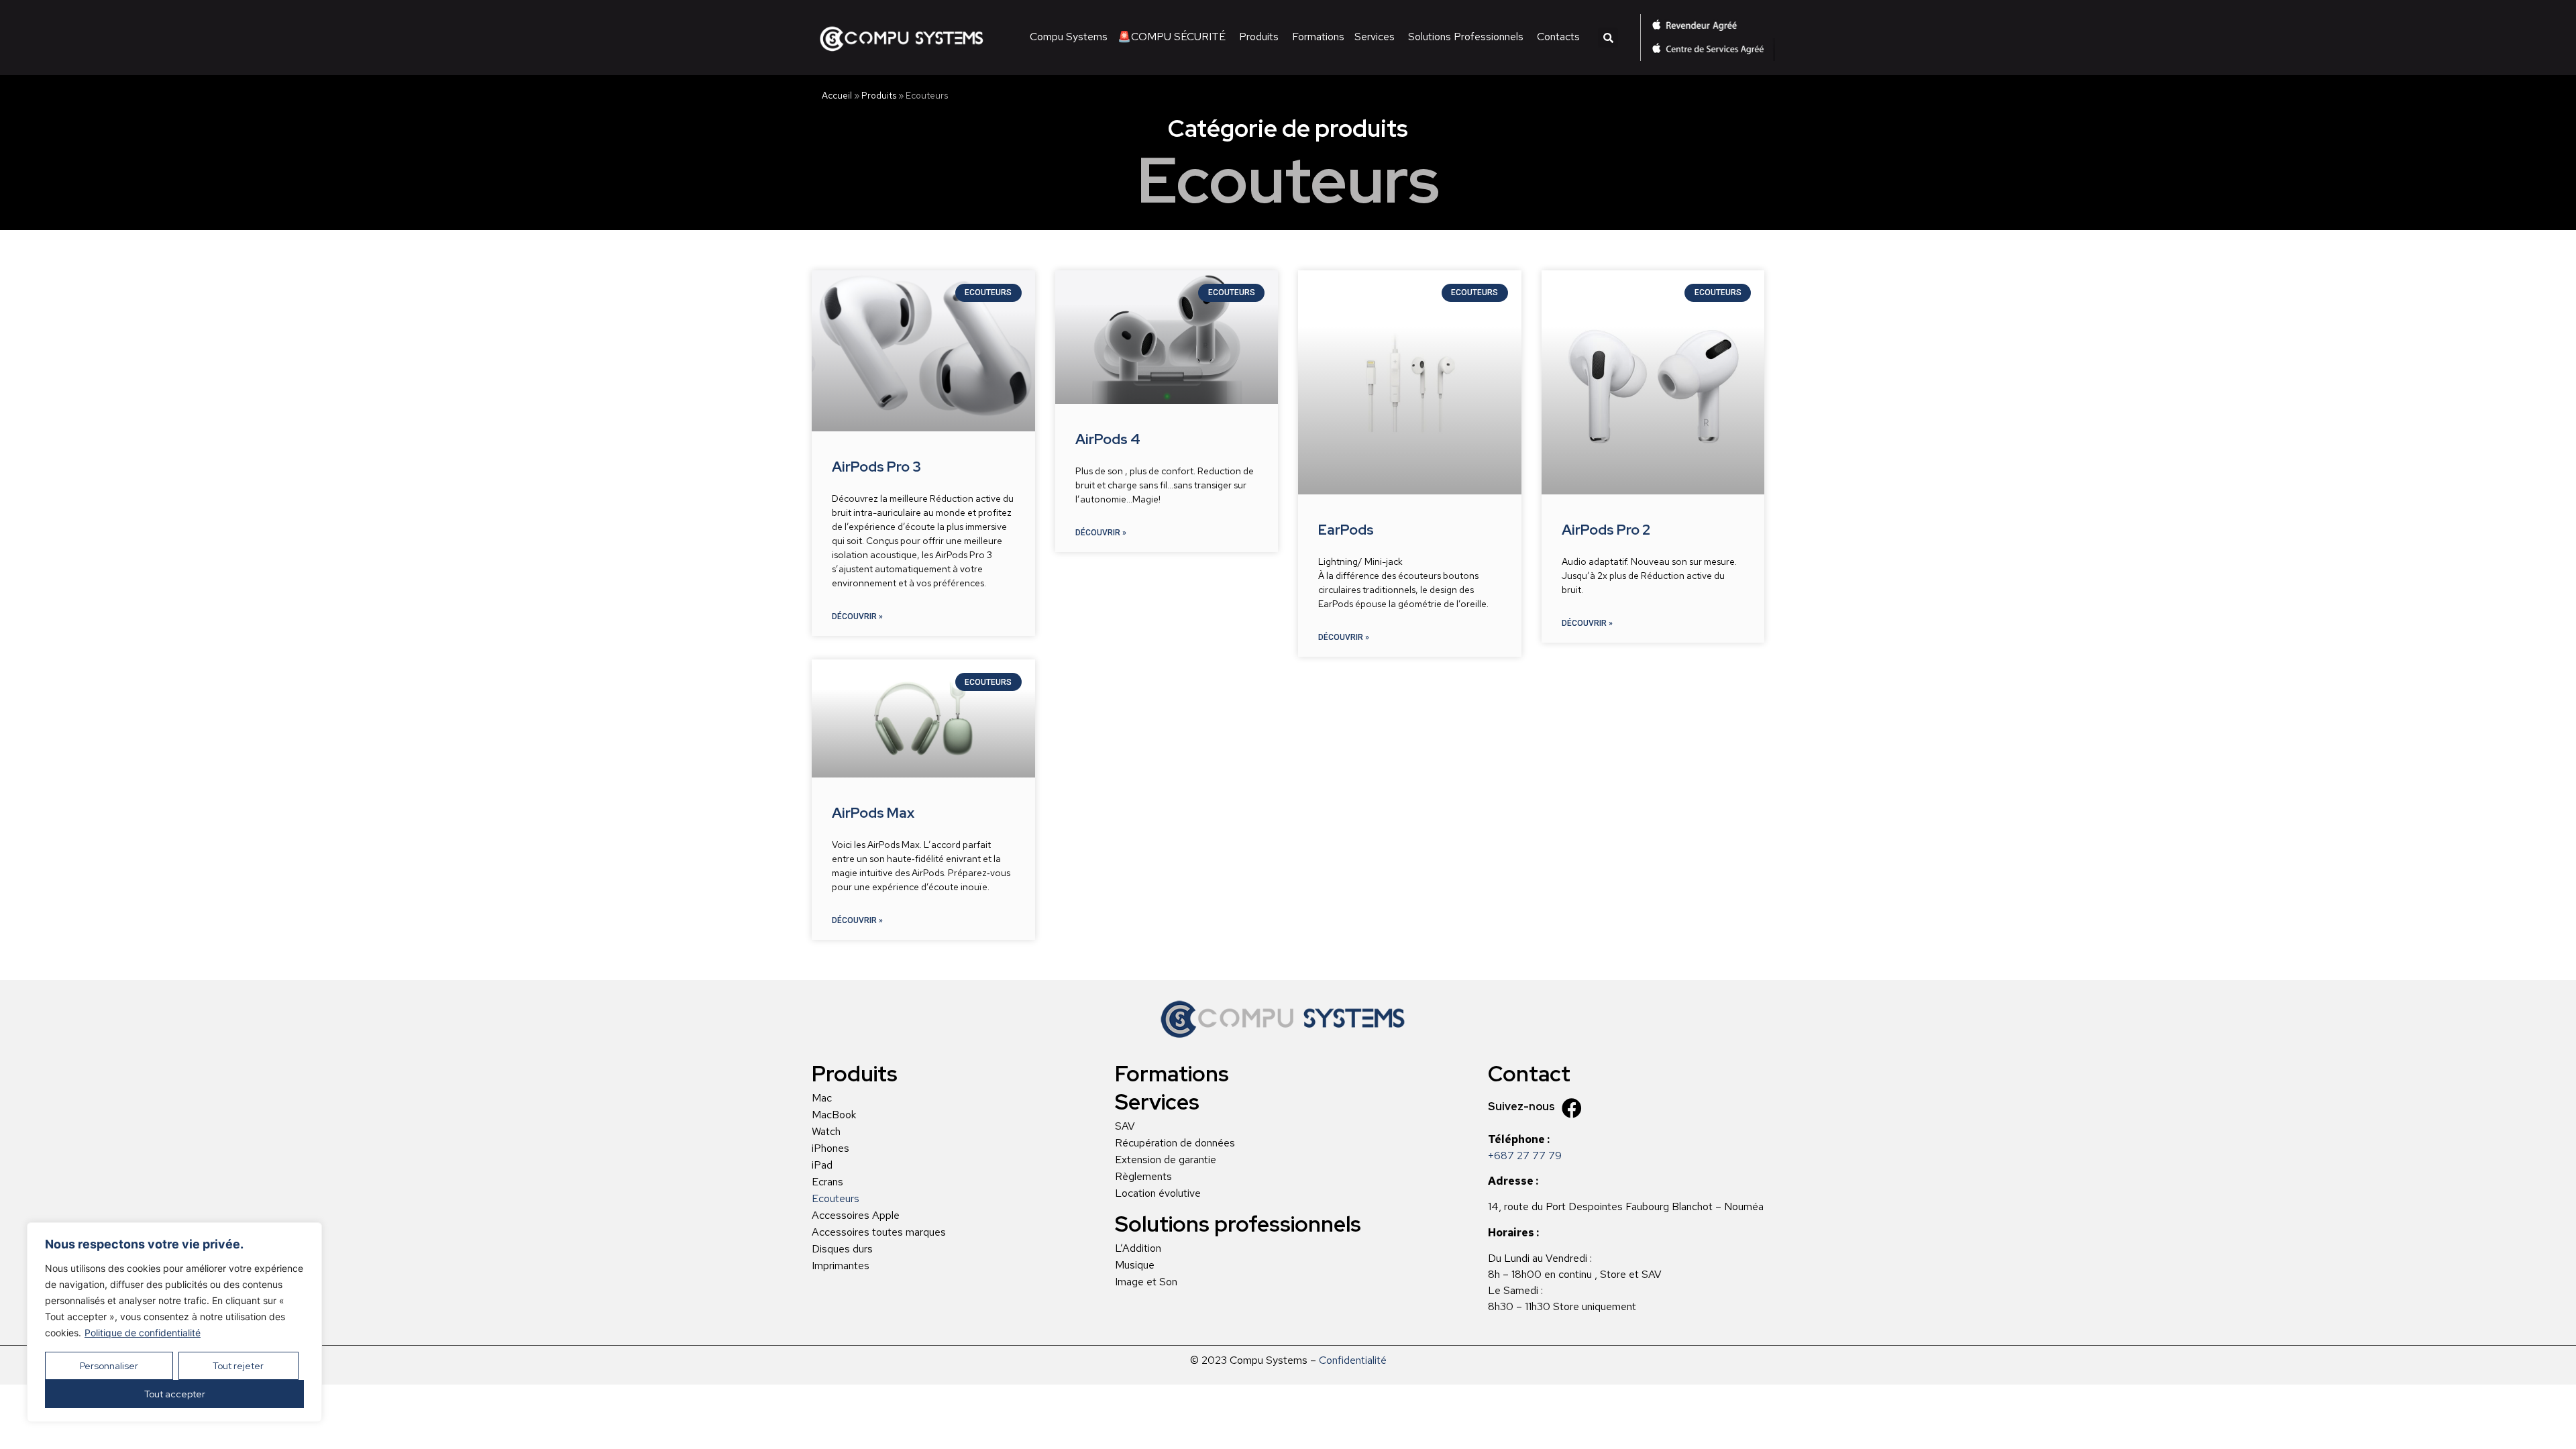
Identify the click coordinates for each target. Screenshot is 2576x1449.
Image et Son (1146, 1282)
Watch (826, 1132)
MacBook (834, 1115)
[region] (174, 1322)
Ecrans (827, 1182)
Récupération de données (1175, 1143)
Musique (1135, 1265)
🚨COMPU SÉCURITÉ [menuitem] (1172, 37)
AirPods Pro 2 (1606, 530)
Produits (879, 95)
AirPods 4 (1108, 439)
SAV (1125, 1126)
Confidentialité (1353, 1360)
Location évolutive (1158, 1193)
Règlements (1143, 1177)
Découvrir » (857, 616)
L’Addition (1138, 1248)
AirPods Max (873, 813)
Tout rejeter (238, 1366)
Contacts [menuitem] (1558, 37)
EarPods (1346, 530)
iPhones (830, 1148)
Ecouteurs (836, 1199)
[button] (1608, 38)
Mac (822, 1098)
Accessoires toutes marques (879, 1232)
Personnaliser (109, 1366)
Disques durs (842, 1249)
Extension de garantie (1166, 1160)
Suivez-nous (1521, 1107)
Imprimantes (841, 1266)
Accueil (837, 95)
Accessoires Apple (856, 1216)
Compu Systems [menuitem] (1069, 37)
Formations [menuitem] (1318, 37)
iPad (822, 1165)
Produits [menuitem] (1259, 37)
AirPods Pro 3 (876, 467)
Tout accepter (175, 1394)
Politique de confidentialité (143, 1333)
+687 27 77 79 (1525, 1156)
